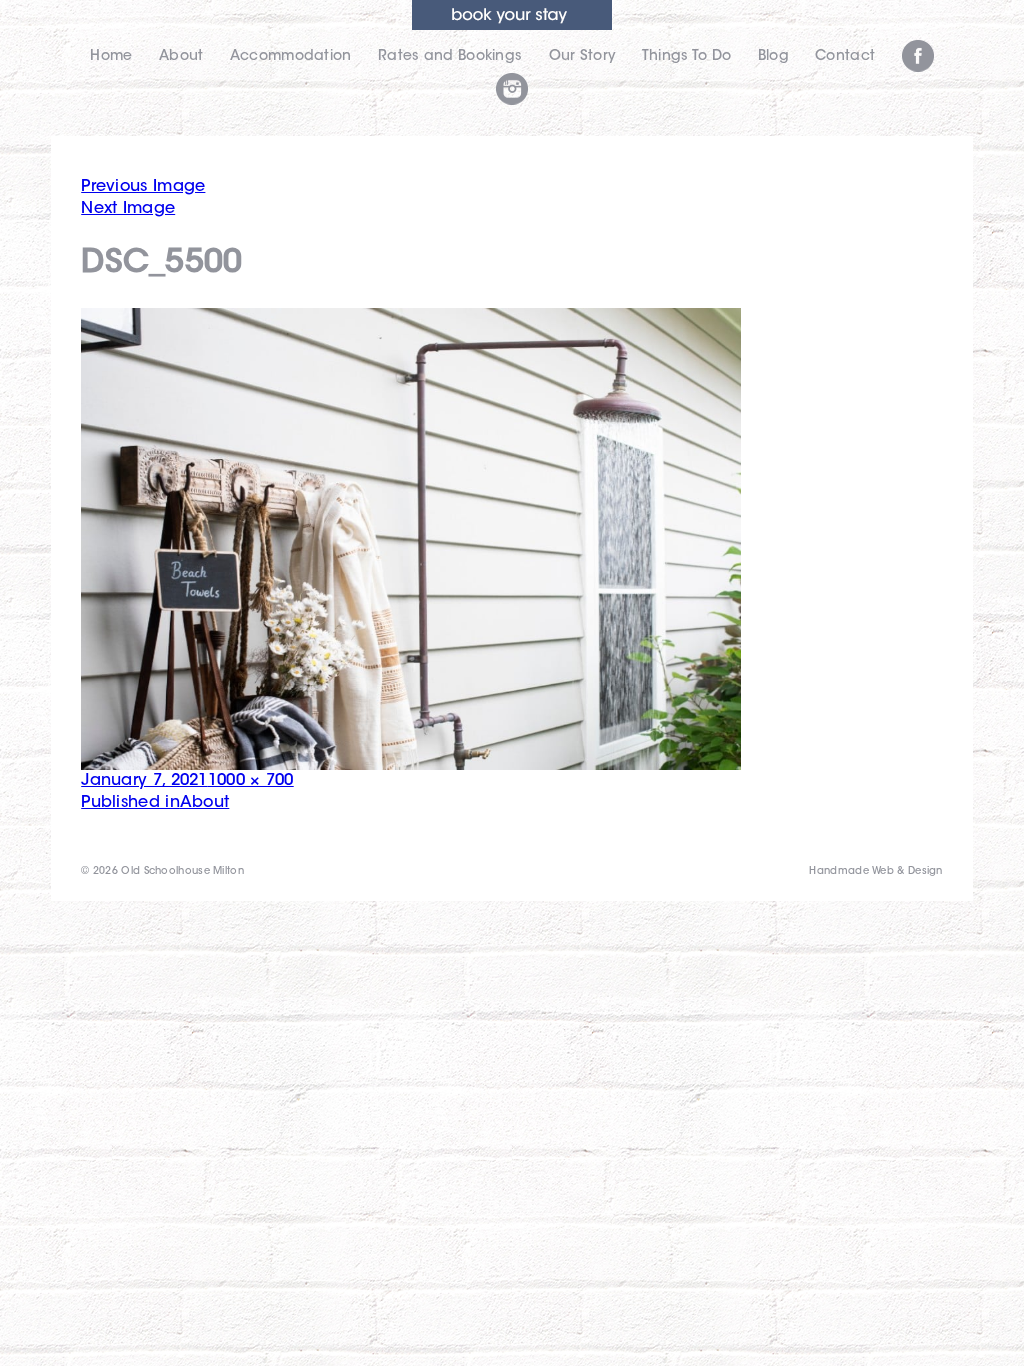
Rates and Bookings (450, 57)
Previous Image (143, 187)
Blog (773, 57)
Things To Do (687, 57)
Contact (845, 57)
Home (111, 57)
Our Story (582, 57)
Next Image (128, 209)
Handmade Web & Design (875, 872)
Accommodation (291, 57)
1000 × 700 (251, 781)
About (181, 57)
